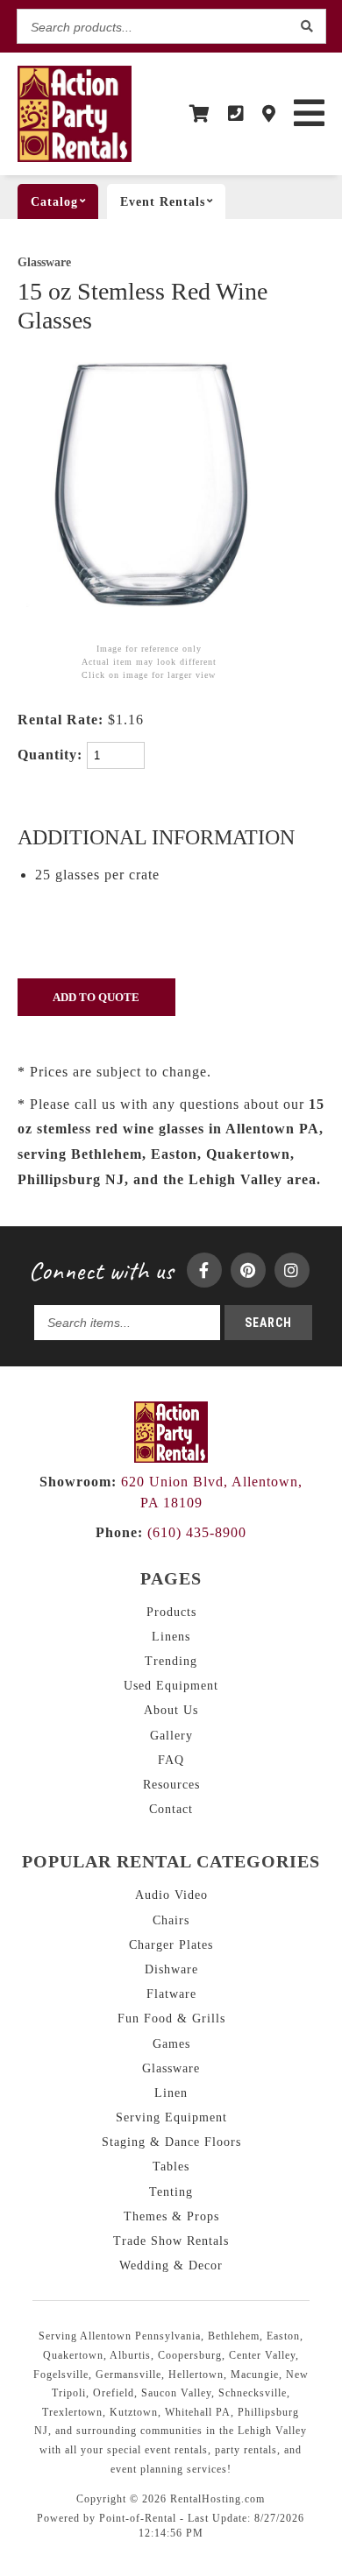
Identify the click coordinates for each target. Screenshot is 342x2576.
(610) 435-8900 (171, 1532)
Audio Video (171, 1895)
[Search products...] (308, 26)
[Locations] (269, 114)
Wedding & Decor (171, 2265)
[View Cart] (200, 114)
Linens (171, 1637)
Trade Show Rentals (171, 2241)
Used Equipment (171, 1686)
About (171, 1710)
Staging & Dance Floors (171, 2142)
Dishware (171, 1969)
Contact (171, 1809)
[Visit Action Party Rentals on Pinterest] (248, 1270)
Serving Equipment (171, 2117)
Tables (171, 2167)
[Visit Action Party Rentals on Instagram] (292, 1270)
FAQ (171, 1760)
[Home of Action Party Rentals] (171, 1458)
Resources (171, 1785)
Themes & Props (171, 2216)
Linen (171, 2093)
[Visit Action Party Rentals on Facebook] (204, 1270)
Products (171, 1612)
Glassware (44, 262)
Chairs (171, 1920)
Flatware (171, 1994)
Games (171, 2044)
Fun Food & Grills (171, 2018)
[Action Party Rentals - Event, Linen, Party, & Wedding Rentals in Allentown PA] (75, 158)
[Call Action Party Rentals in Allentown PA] (236, 114)
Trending (171, 1661)
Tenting (171, 2192)
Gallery (171, 1736)
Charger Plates (171, 1945)
